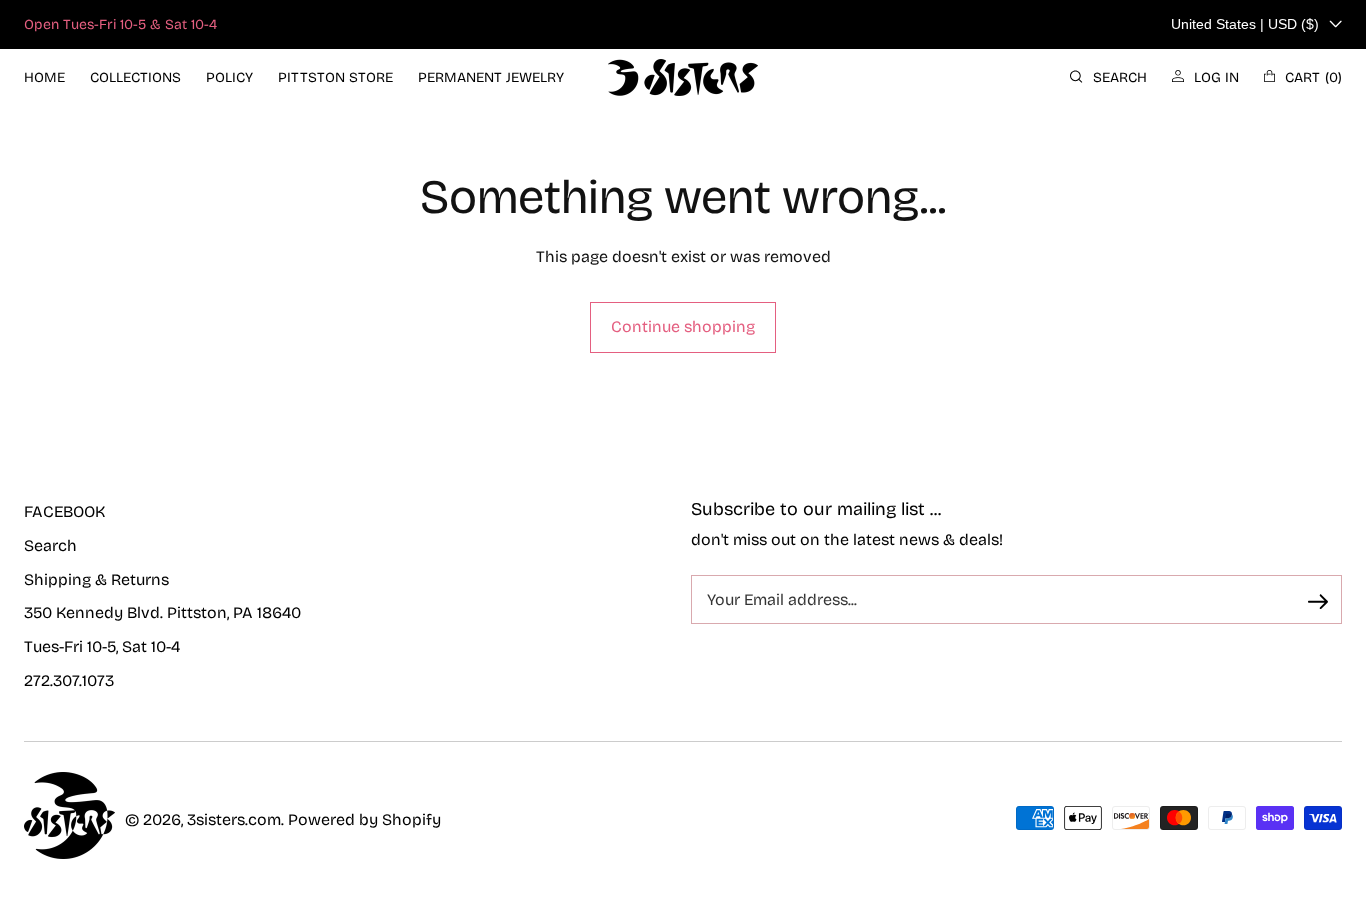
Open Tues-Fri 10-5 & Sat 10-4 (120, 24)
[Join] (1318, 601)
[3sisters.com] (683, 77)
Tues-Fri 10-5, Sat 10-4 (102, 646)
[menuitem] (44, 77)
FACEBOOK (64, 511)
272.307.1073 (69, 680)
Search (50, 545)
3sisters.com (234, 819)
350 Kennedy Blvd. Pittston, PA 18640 (162, 612)
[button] (1108, 77)
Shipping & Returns (96, 579)
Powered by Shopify (364, 819)
